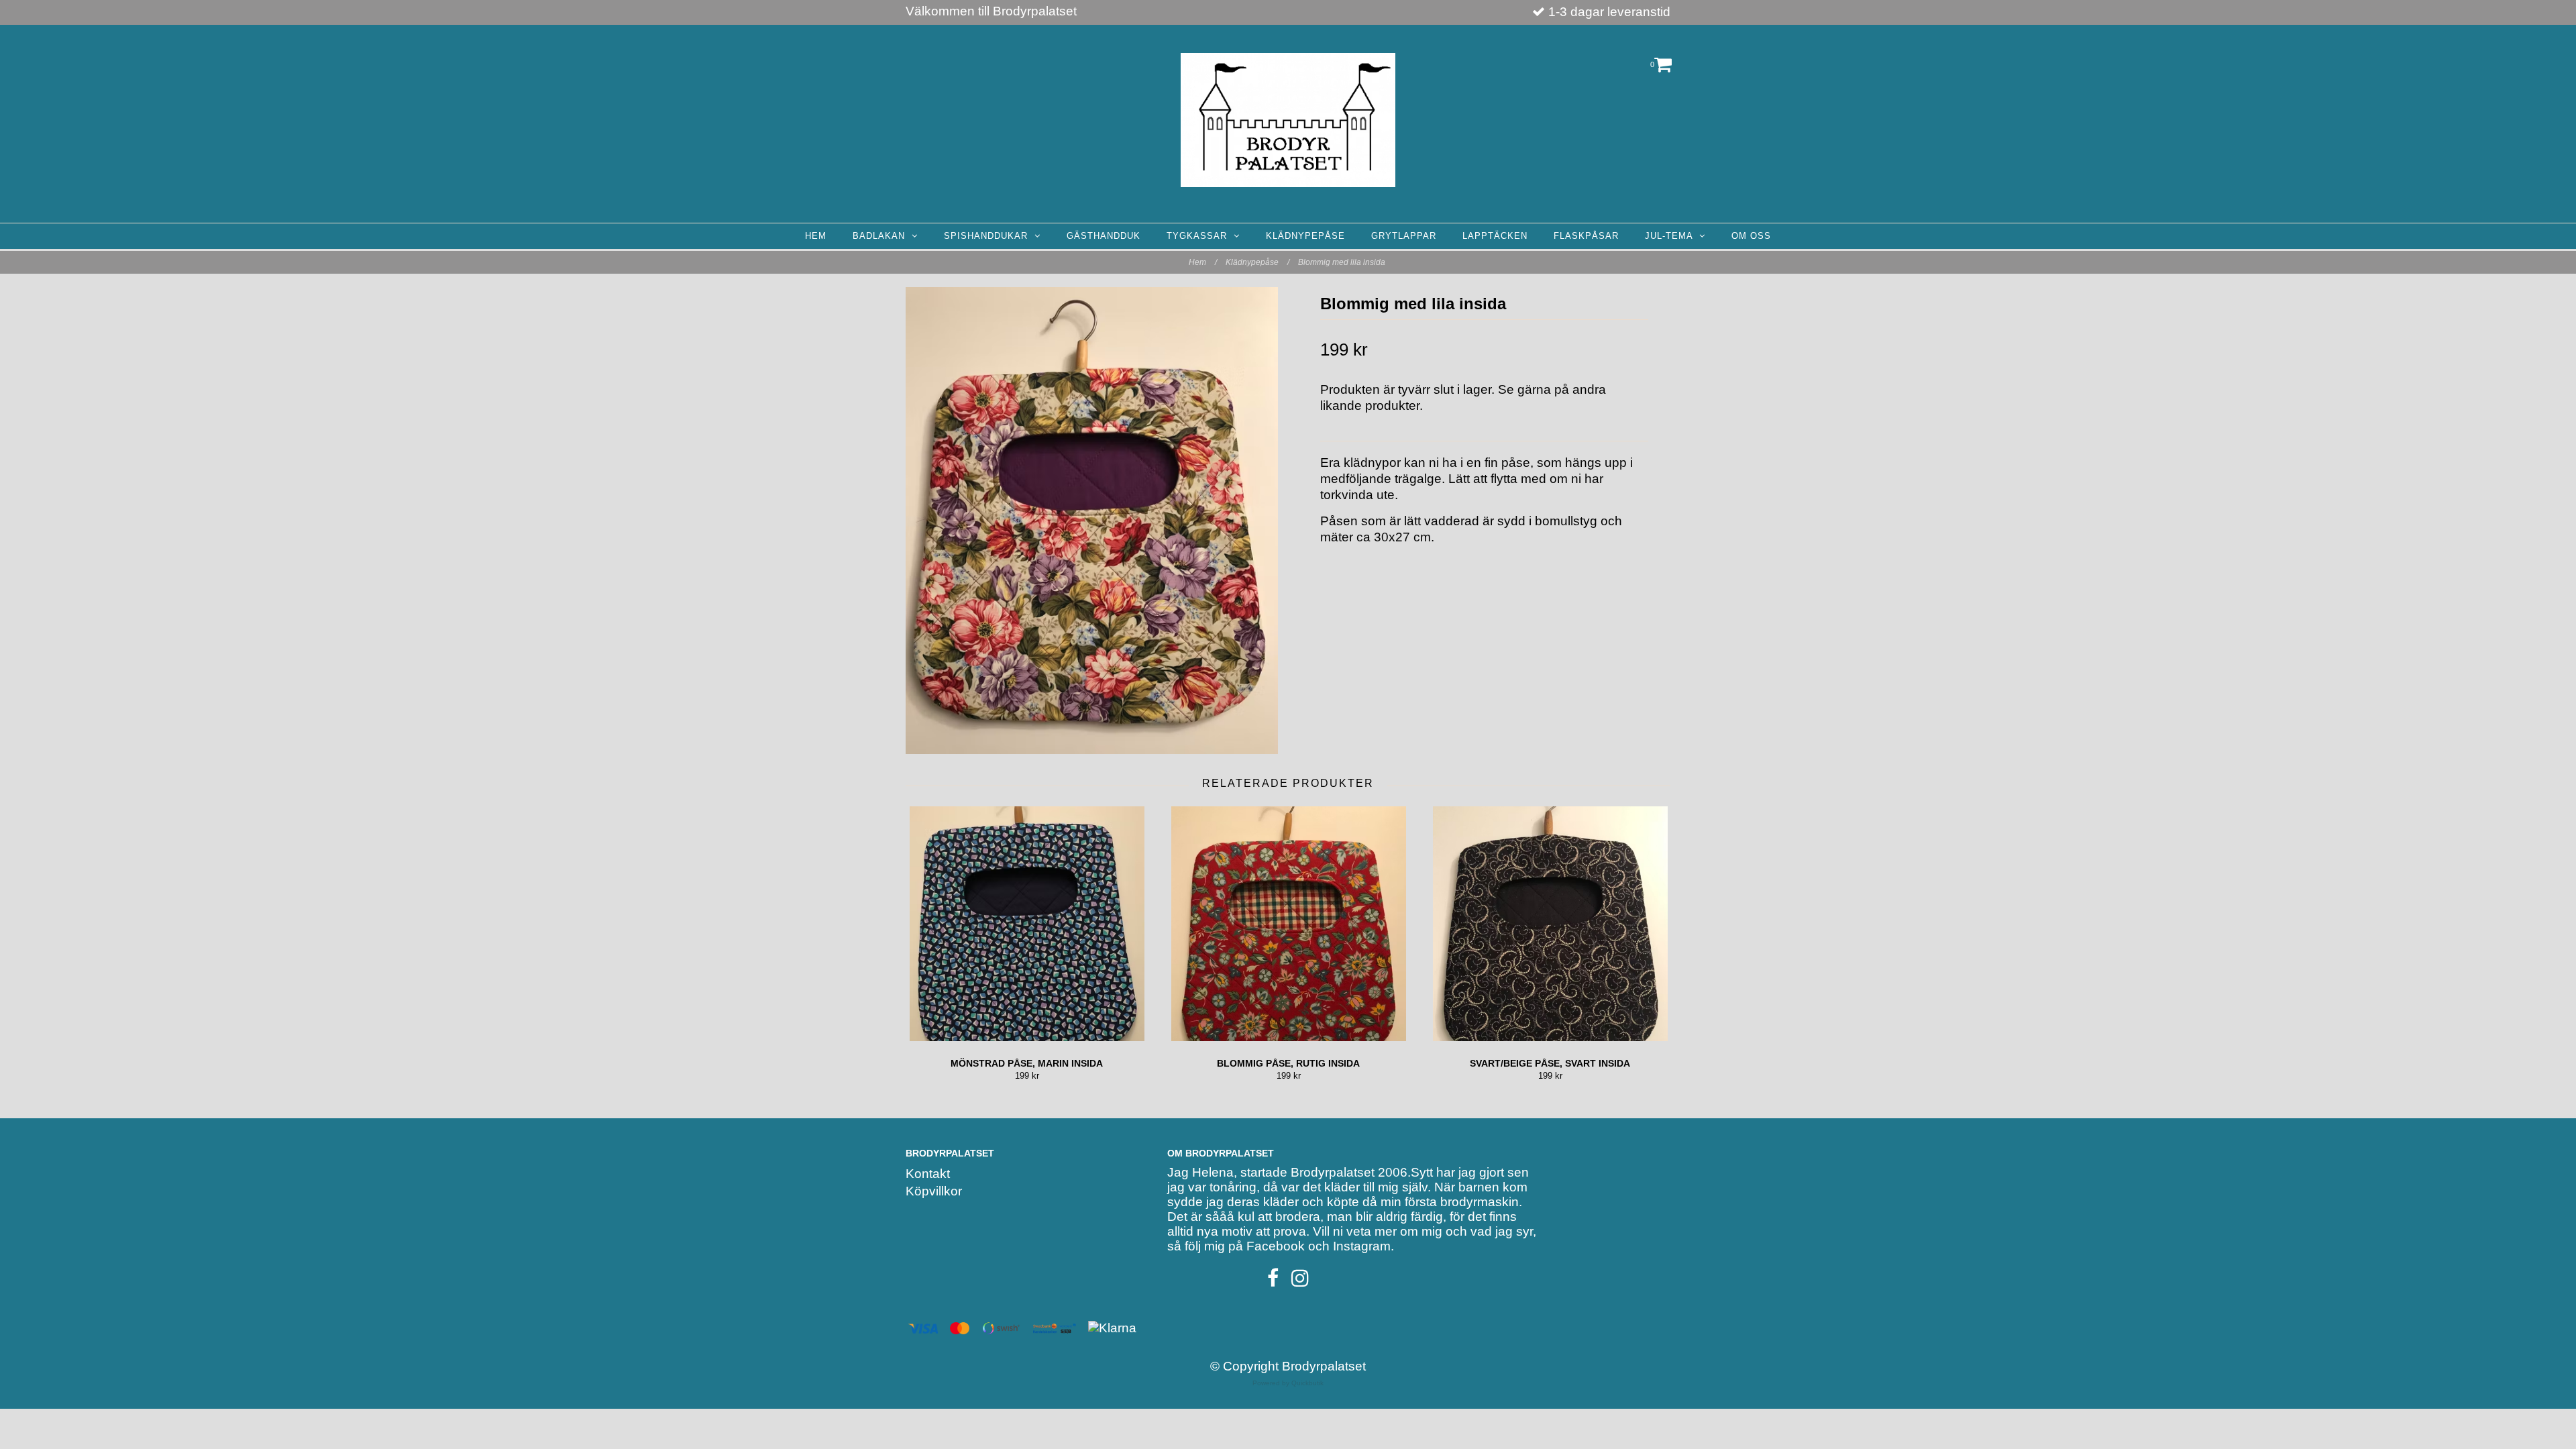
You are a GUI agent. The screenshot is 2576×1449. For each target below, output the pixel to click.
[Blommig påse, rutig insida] (1288, 924)
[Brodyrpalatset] (1288, 120)
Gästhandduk (1104, 236)
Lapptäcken (1495, 236)
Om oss (1751, 236)
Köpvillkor (934, 1191)
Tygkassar (1200, 236)
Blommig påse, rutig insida (1288, 1063)
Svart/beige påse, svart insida (1550, 1063)
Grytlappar (1404, 236)
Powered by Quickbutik (1288, 1383)
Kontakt (928, 1174)
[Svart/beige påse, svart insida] (1550, 924)
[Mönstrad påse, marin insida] (1027, 924)
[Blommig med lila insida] (1092, 521)
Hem (816, 236)
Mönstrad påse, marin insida (1027, 1063)
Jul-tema (1672, 236)
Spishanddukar (989, 236)
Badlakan (882, 236)
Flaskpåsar (1586, 236)
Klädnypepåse (1305, 236)
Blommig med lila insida (1343, 262)
